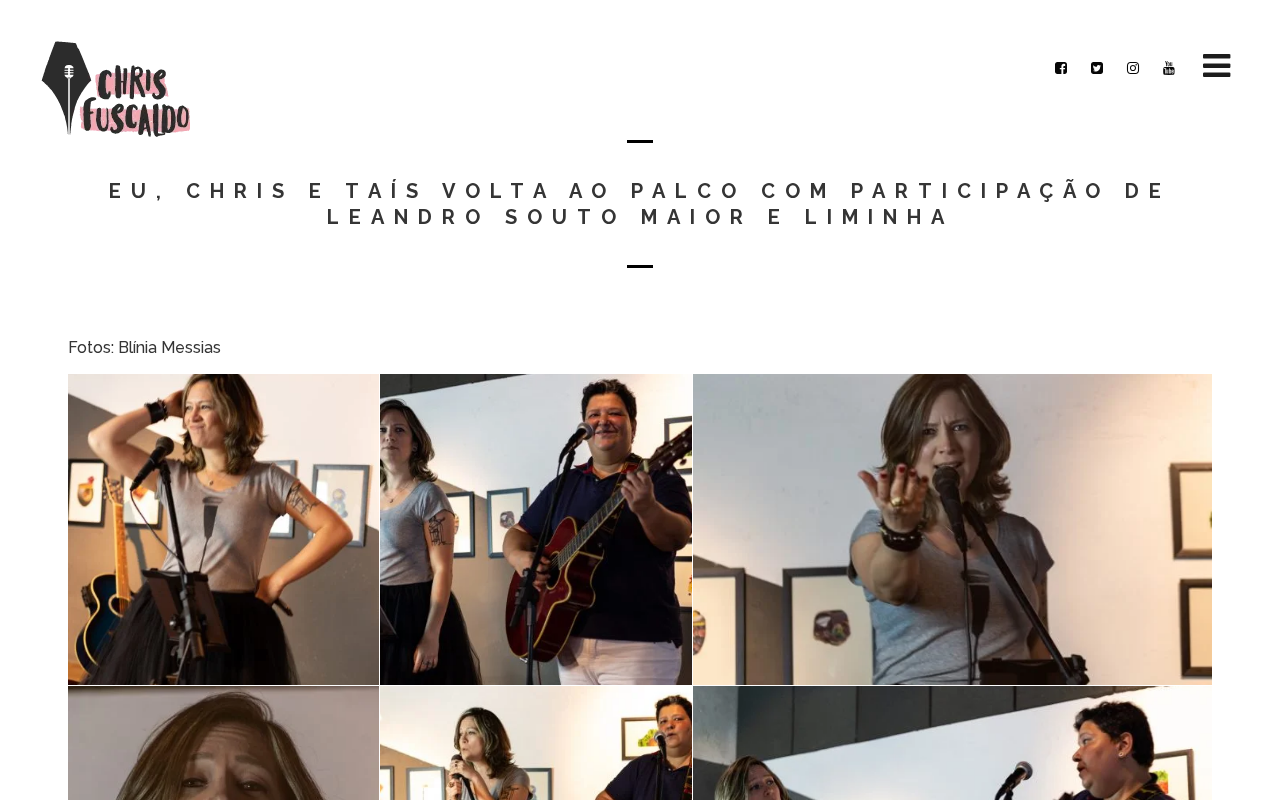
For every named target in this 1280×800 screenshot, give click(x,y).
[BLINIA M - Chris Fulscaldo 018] (223, 529)
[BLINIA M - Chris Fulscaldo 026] (952, 529)
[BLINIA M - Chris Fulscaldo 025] (535, 529)
